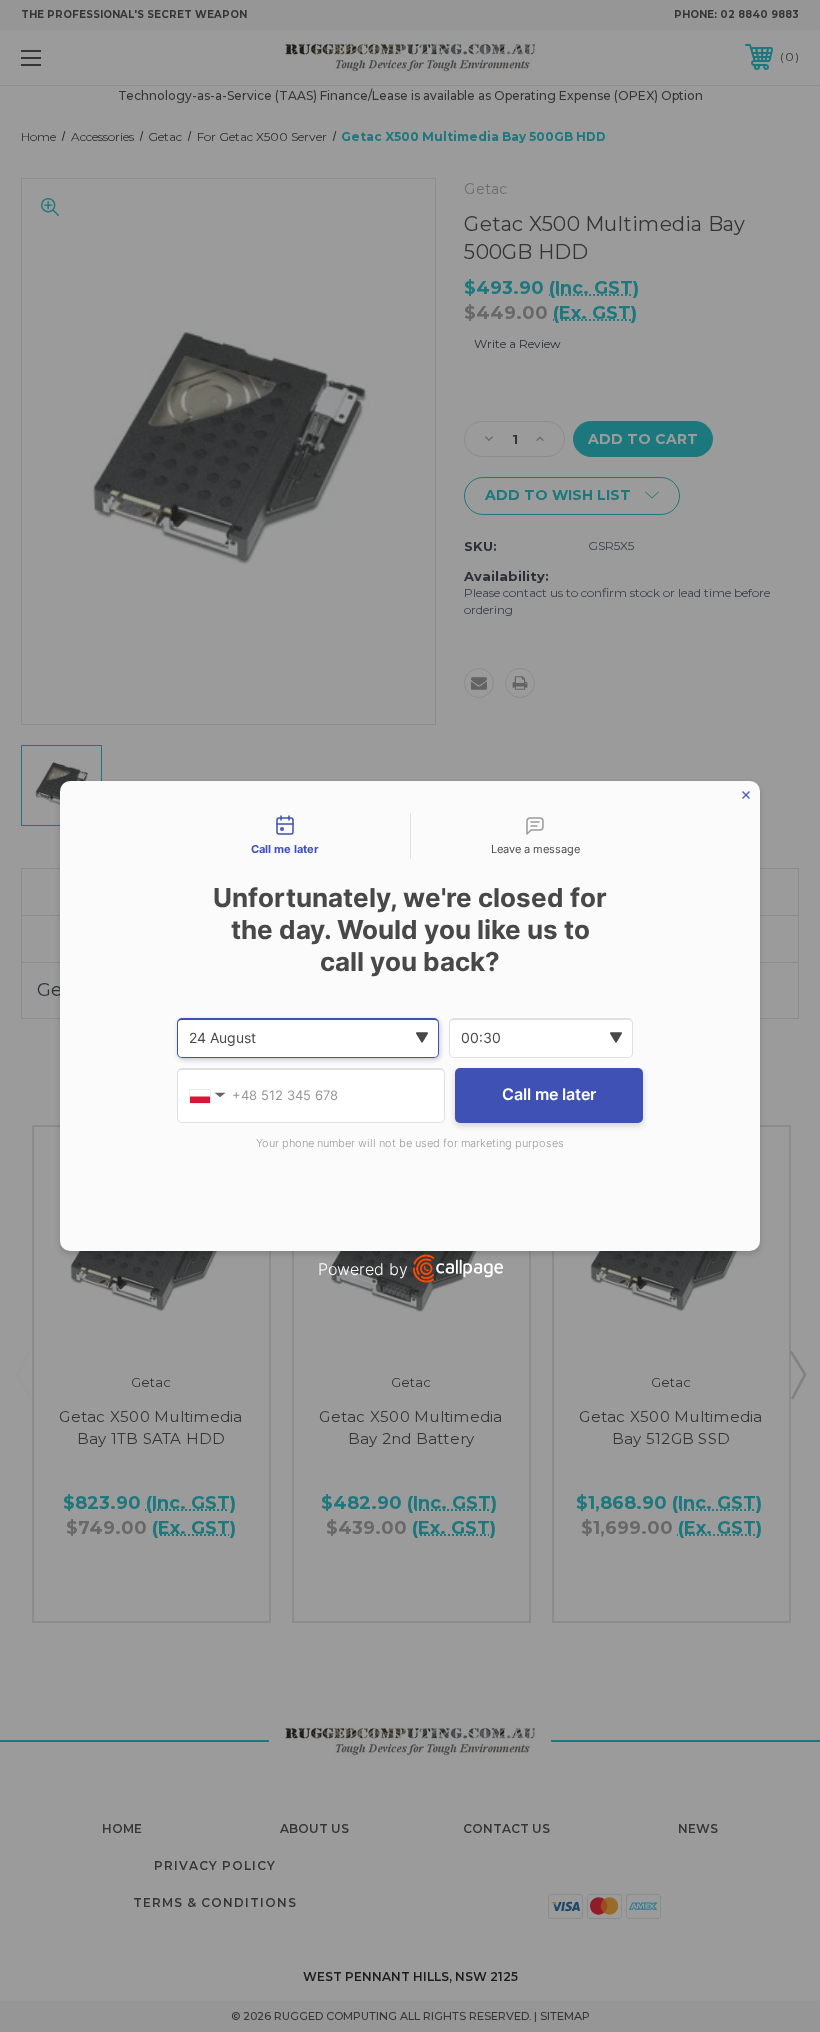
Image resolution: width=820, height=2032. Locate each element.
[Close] (746, 795)
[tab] (285, 836)
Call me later (549, 1094)
